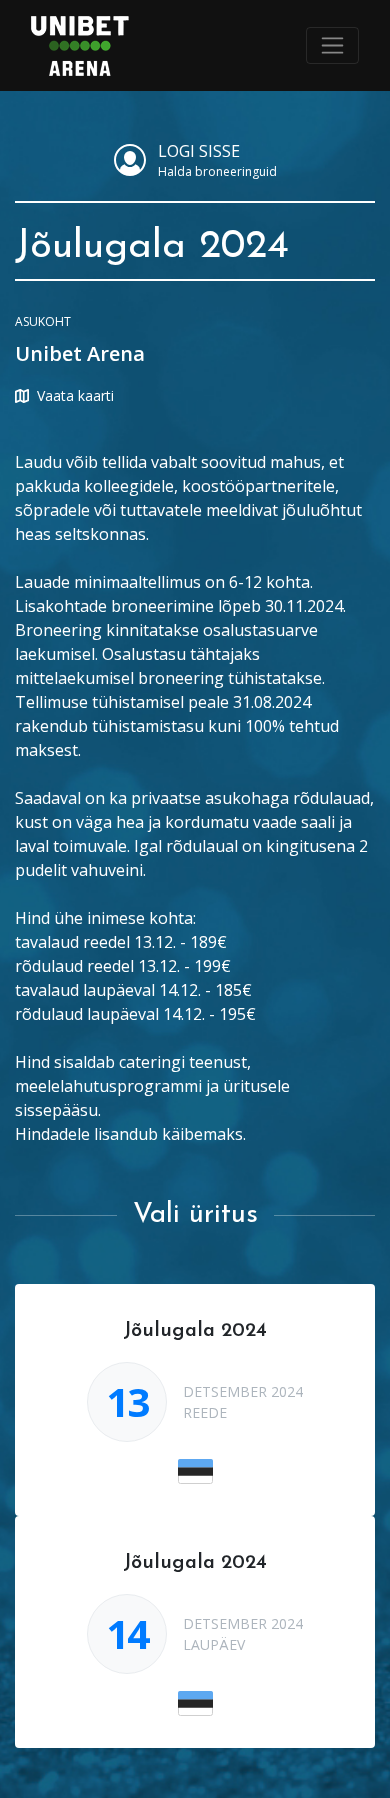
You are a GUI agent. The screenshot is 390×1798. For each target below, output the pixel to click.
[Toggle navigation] (332, 45)
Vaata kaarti (75, 395)
